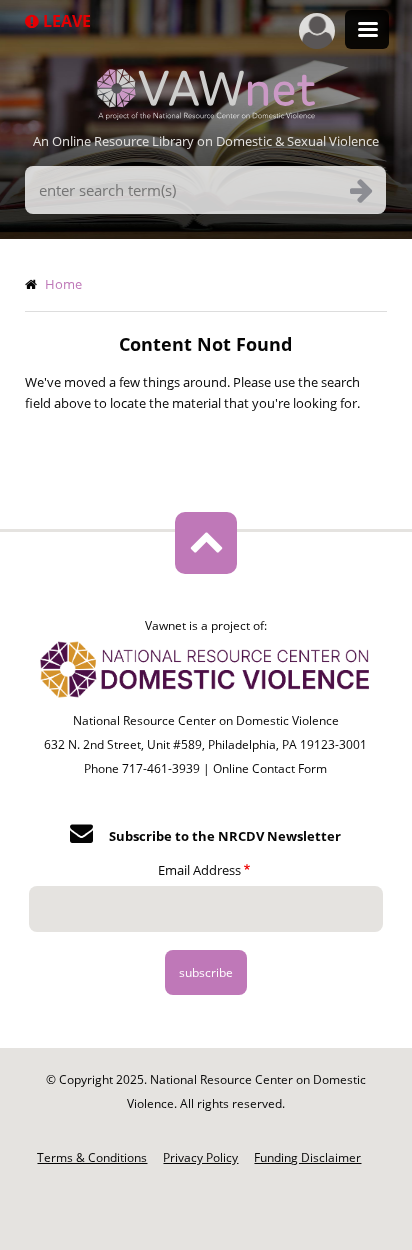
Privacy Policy (200, 1157)
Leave (65, 21)
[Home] (206, 114)
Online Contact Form (270, 768)
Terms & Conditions (92, 1157)
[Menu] (367, 31)
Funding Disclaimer (307, 1157)
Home (63, 284)
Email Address (199, 870)
